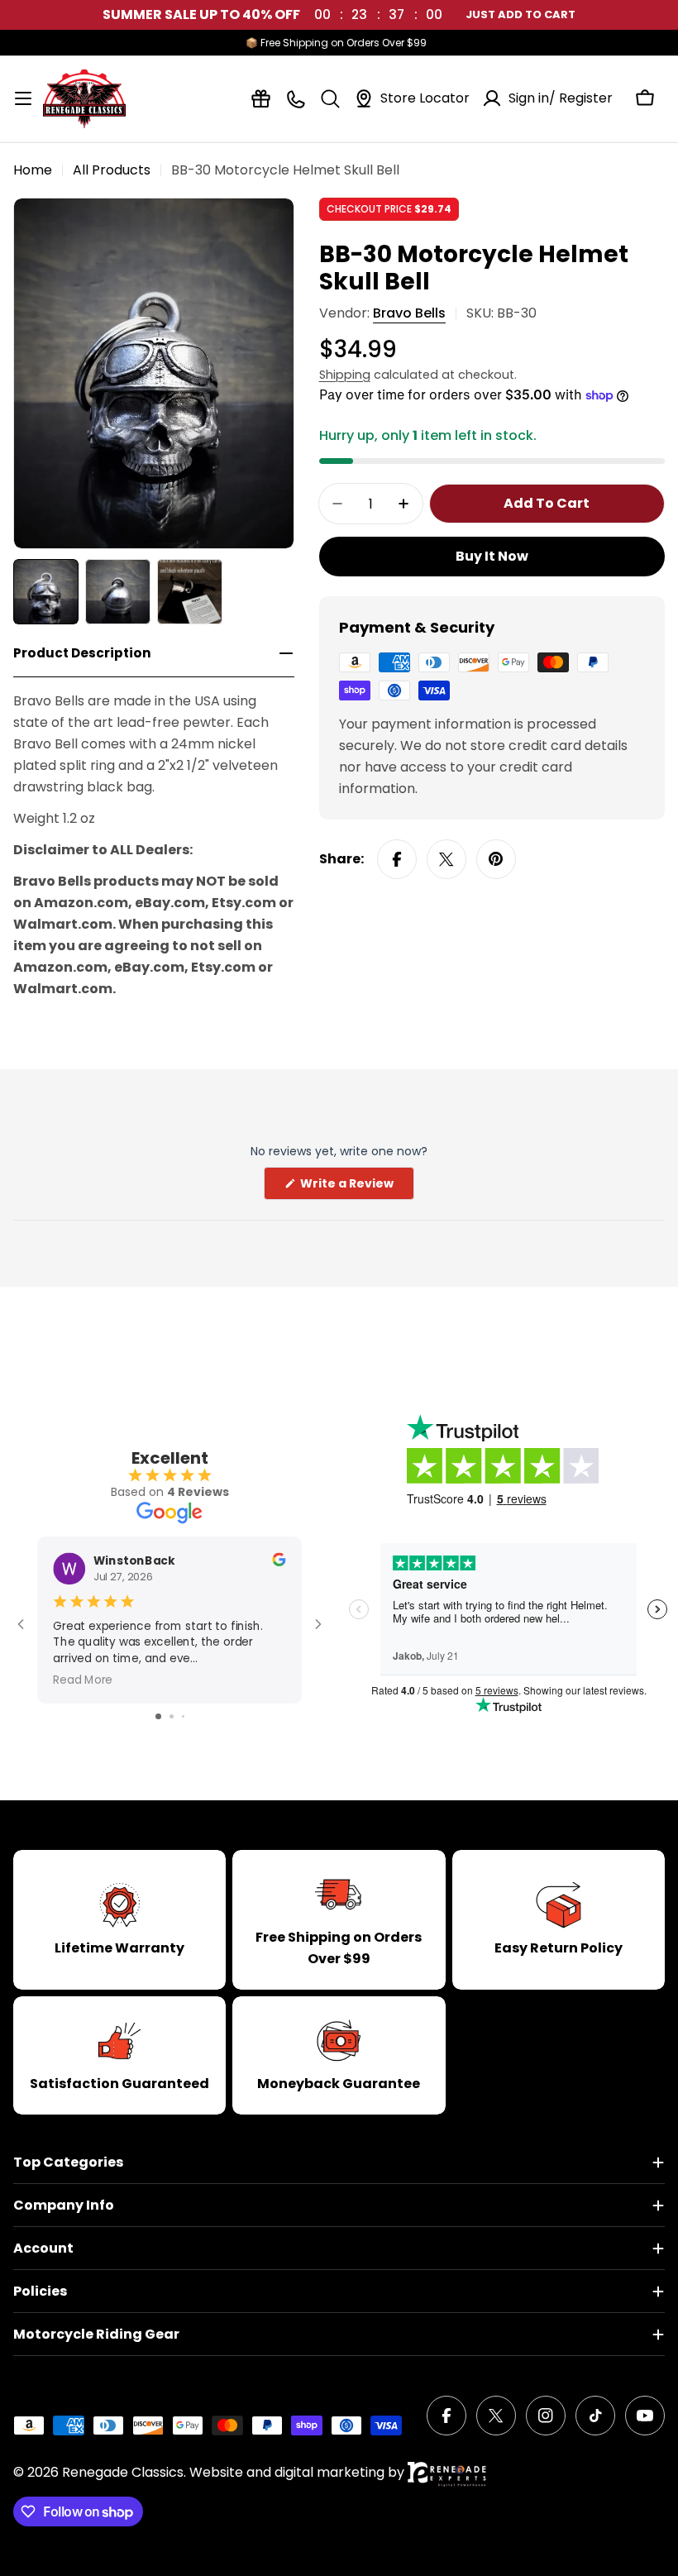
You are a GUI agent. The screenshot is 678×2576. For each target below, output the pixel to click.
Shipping (345, 375)
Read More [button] (83, 1679)
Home (33, 170)
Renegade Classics (123, 2472)
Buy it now (492, 556)
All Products (112, 170)
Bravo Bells (409, 313)
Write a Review (356, 1187)
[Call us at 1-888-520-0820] (296, 99)
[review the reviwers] (279, 1562)
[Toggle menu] (23, 98)
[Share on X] (446, 859)
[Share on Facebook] (397, 859)
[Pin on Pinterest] (496, 859)
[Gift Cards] (261, 99)
